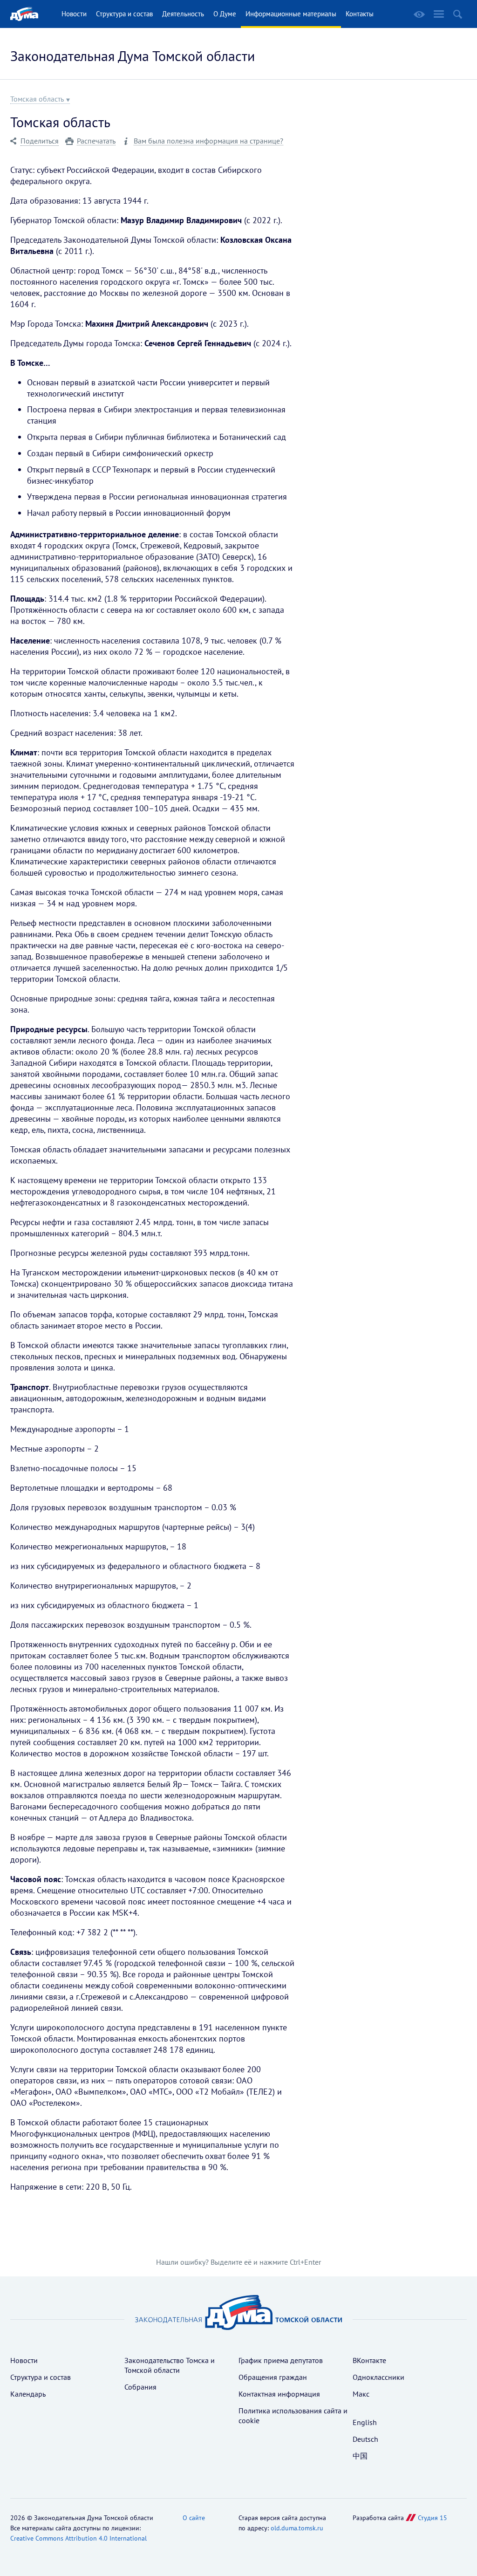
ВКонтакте (369, 2360)
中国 (360, 2456)
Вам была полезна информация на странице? (208, 141)
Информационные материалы (291, 14)
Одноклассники (378, 2377)
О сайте (194, 2518)
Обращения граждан (273, 2377)
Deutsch (365, 2439)
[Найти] (458, 14)
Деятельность (183, 14)
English (365, 2422)
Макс (361, 2394)
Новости (74, 14)
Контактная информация (279, 2394)
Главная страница (24, 14)
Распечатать (96, 141)
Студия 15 (433, 2518)
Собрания (140, 2387)
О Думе (225, 14)
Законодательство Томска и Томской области (170, 2365)
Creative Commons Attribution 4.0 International (78, 2538)
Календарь (28, 2394)
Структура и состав (124, 14)
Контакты (360, 14)
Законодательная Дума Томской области (133, 56)
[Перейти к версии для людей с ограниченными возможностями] (419, 14)
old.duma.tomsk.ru (297, 2528)
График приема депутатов (281, 2360)
